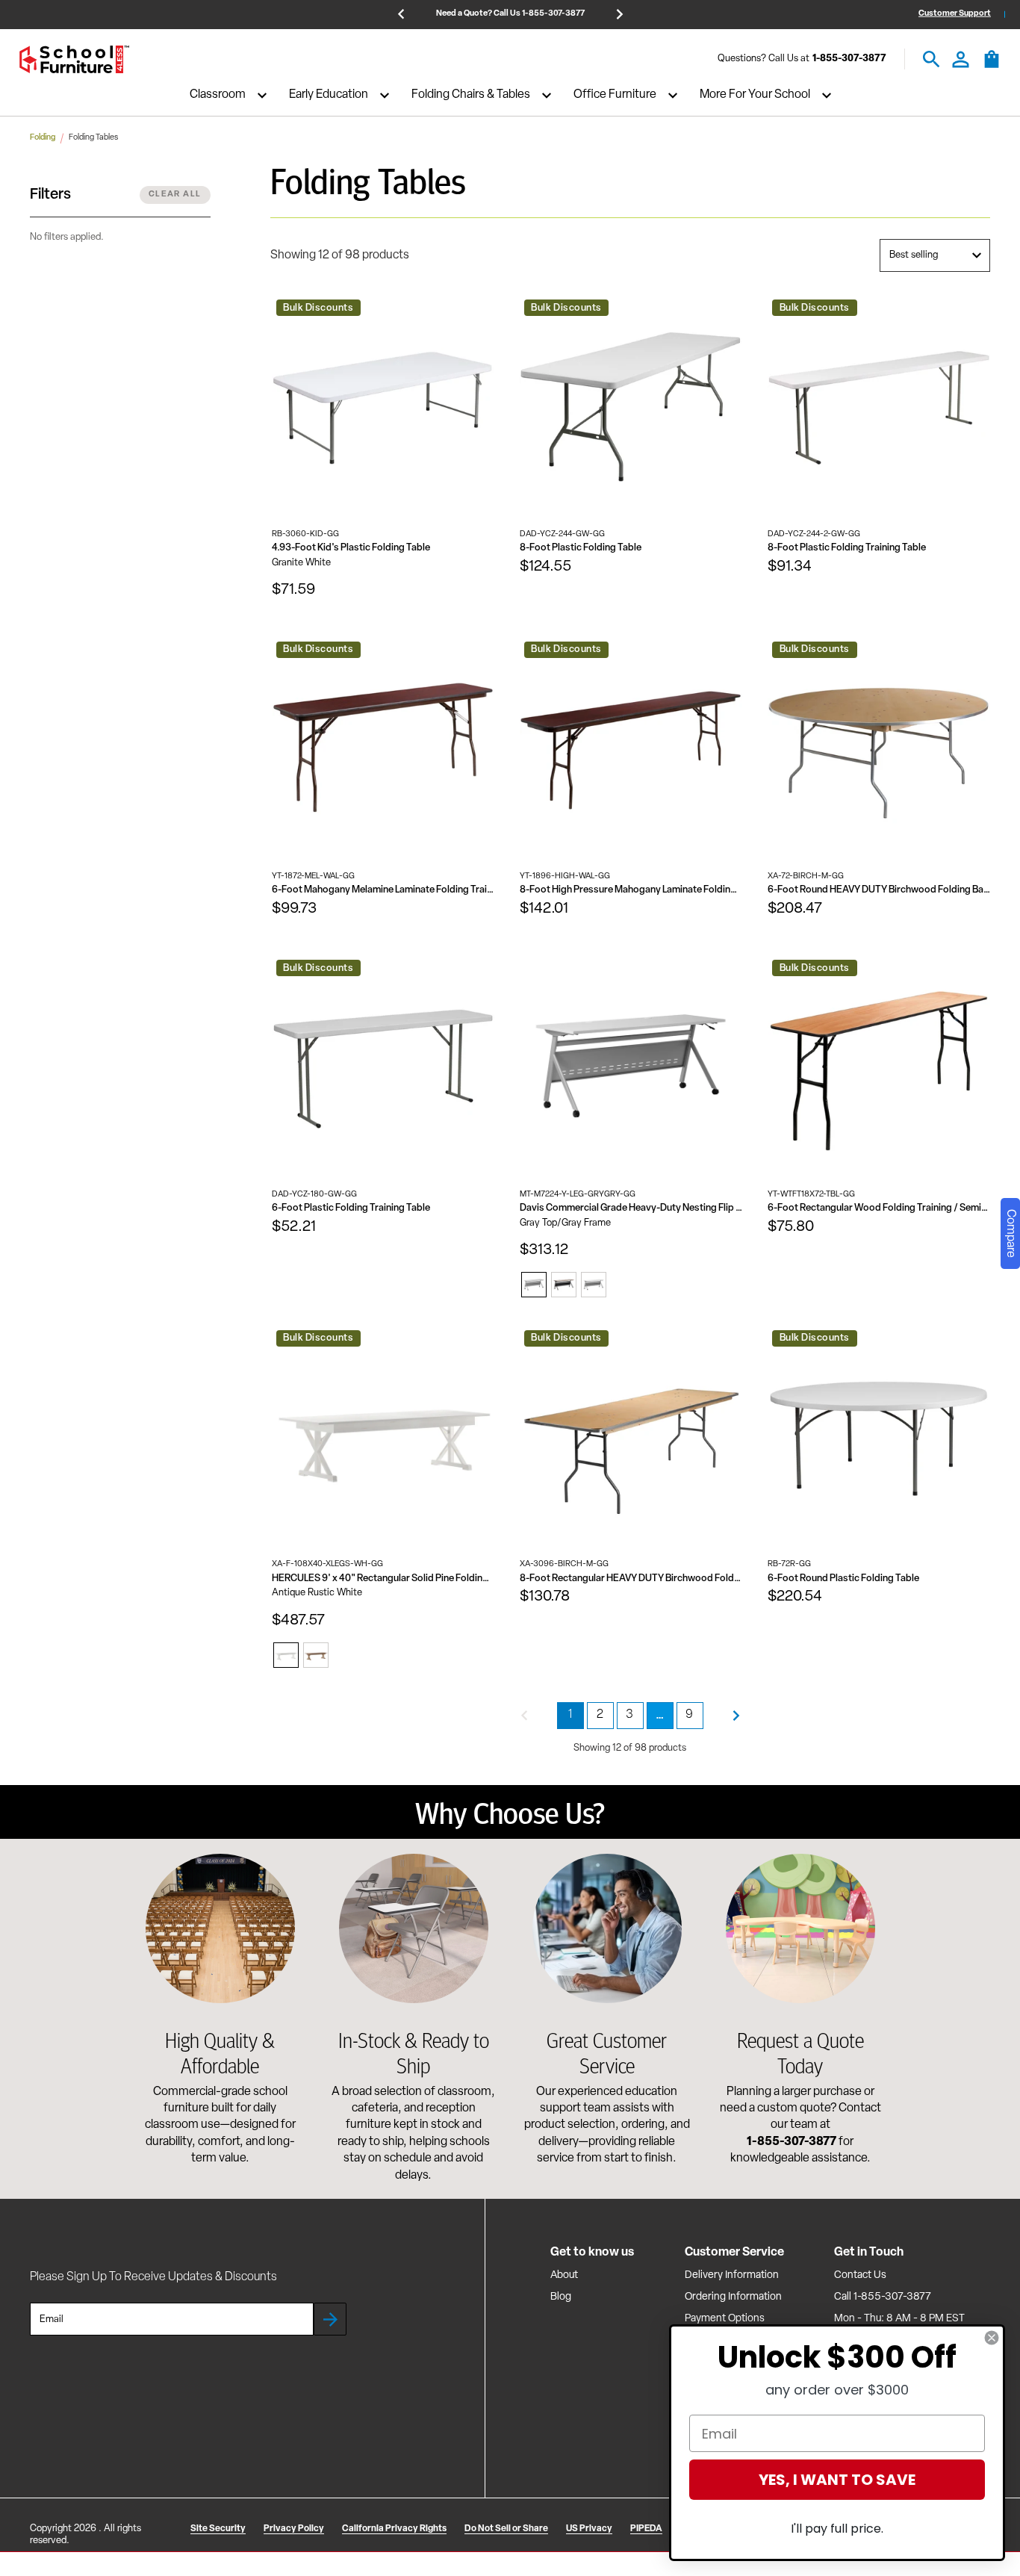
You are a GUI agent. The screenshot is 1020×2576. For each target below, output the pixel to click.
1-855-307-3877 (849, 59)
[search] (932, 59)
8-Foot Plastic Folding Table (581, 548)
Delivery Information (732, 2275)
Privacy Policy (294, 2529)
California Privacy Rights (394, 2529)
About (564, 2275)
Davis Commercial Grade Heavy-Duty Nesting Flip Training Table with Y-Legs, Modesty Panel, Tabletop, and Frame (631, 1208)
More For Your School (755, 96)
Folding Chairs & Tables (471, 96)
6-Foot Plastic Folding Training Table (351, 1208)
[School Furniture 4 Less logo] (74, 59)
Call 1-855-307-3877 (883, 2297)
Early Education (329, 96)
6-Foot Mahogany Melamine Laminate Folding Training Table (383, 890)
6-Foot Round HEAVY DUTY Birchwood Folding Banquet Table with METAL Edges (879, 890)
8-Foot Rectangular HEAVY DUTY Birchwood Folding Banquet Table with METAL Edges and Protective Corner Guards (631, 1579)
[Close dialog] (992, 2338)
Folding (43, 138)
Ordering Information (733, 2297)
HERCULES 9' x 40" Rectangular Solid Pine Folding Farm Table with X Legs (383, 1579)
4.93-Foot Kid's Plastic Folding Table (351, 548)
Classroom (218, 96)
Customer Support (955, 14)
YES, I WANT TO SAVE (837, 2480)
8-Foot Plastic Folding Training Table (847, 548)
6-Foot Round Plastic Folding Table (843, 1579)
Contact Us (860, 2275)
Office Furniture (615, 96)
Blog (561, 2297)
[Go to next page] (736, 1716)
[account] (961, 59)
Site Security (218, 2529)
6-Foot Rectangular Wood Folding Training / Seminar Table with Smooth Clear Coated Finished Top (879, 1208)
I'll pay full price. (837, 2529)
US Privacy (589, 2529)
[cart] (992, 66)
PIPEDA (646, 2529)
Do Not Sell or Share (506, 2529)
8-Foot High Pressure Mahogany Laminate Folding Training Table (631, 890)
